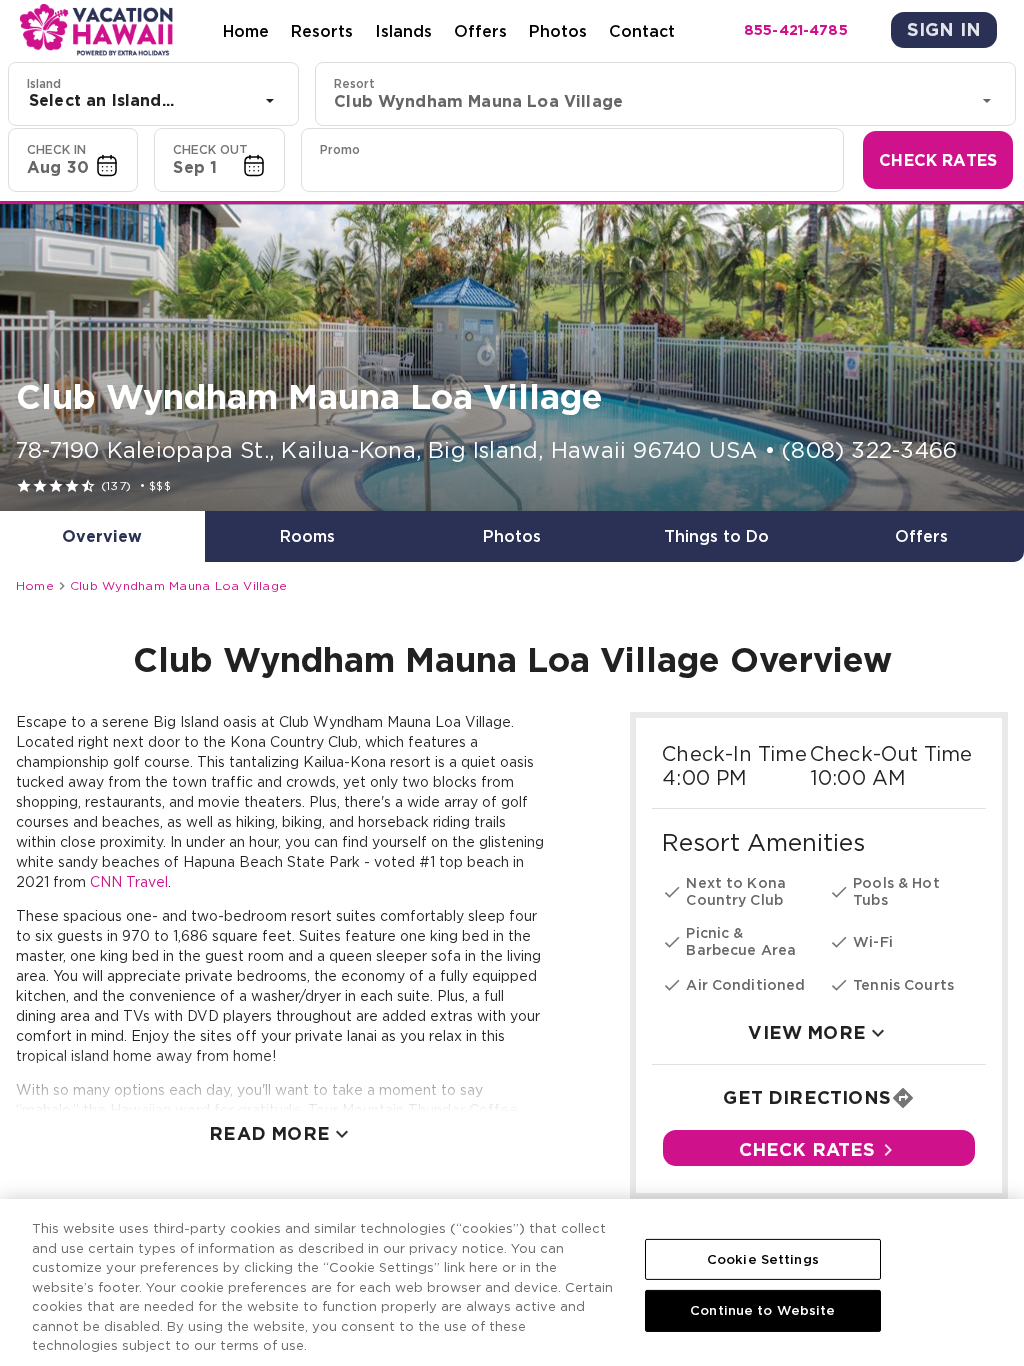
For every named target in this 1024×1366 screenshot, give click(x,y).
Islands (403, 31)
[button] (73, 160)
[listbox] (153, 101)
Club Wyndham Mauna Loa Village (178, 585)
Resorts (322, 31)
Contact (642, 31)
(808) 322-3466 (869, 450)
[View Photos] (512, 357)
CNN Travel (129, 882)
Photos (558, 31)
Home (246, 31)
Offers (480, 31)
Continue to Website (762, 1310)
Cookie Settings (763, 1259)
